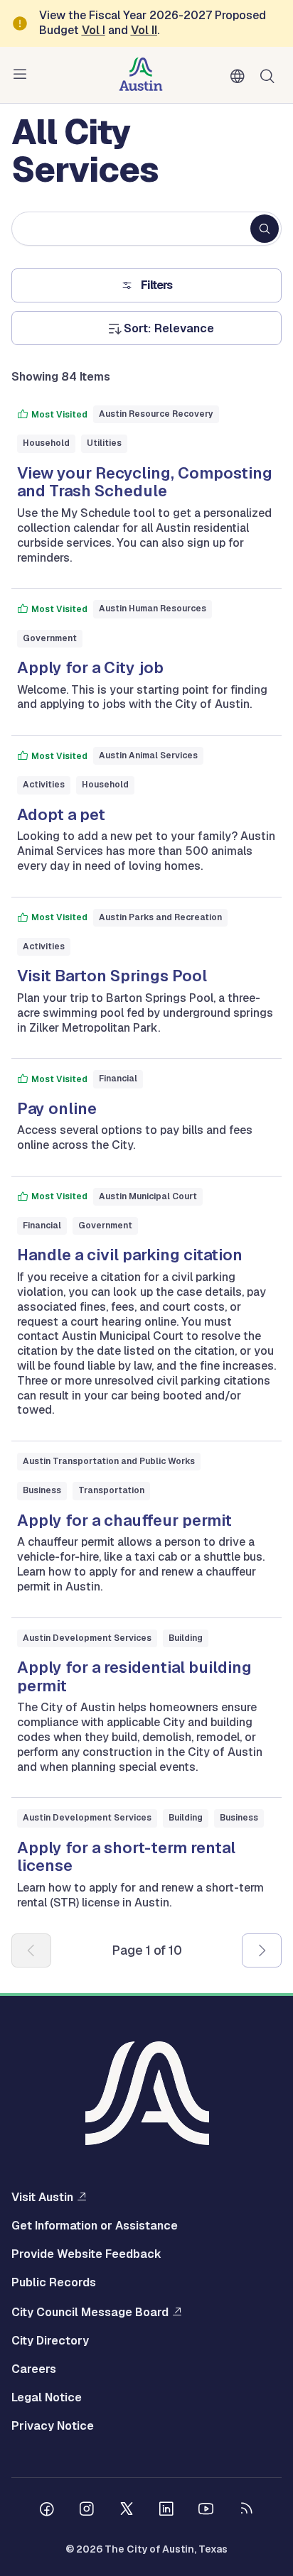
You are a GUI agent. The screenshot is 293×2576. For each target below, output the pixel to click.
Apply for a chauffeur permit (124, 1520)
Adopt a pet (61, 814)
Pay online (57, 1108)
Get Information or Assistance (95, 2226)
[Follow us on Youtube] (206, 2511)
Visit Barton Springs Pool (112, 976)
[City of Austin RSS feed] (246, 2511)
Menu (23, 75)
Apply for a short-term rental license (126, 1857)
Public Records (54, 2283)
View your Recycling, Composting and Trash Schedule (145, 482)
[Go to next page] (262, 1950)
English (240, 77)
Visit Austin (42, 2197)
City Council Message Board (90, 2312)
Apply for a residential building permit (134, 1676)
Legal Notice (47, 2398)
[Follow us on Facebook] (47, 2511)
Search (270, 75)
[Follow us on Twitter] (127, 2511)
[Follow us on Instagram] (87, 2511)
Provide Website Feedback (86, 2254)
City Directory (50, 2341)
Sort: (137, 329)
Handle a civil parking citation (130, 1255)
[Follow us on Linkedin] (166, 2511)
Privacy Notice (53, 2426)
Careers (34, 2369)
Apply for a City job (90, 667)
